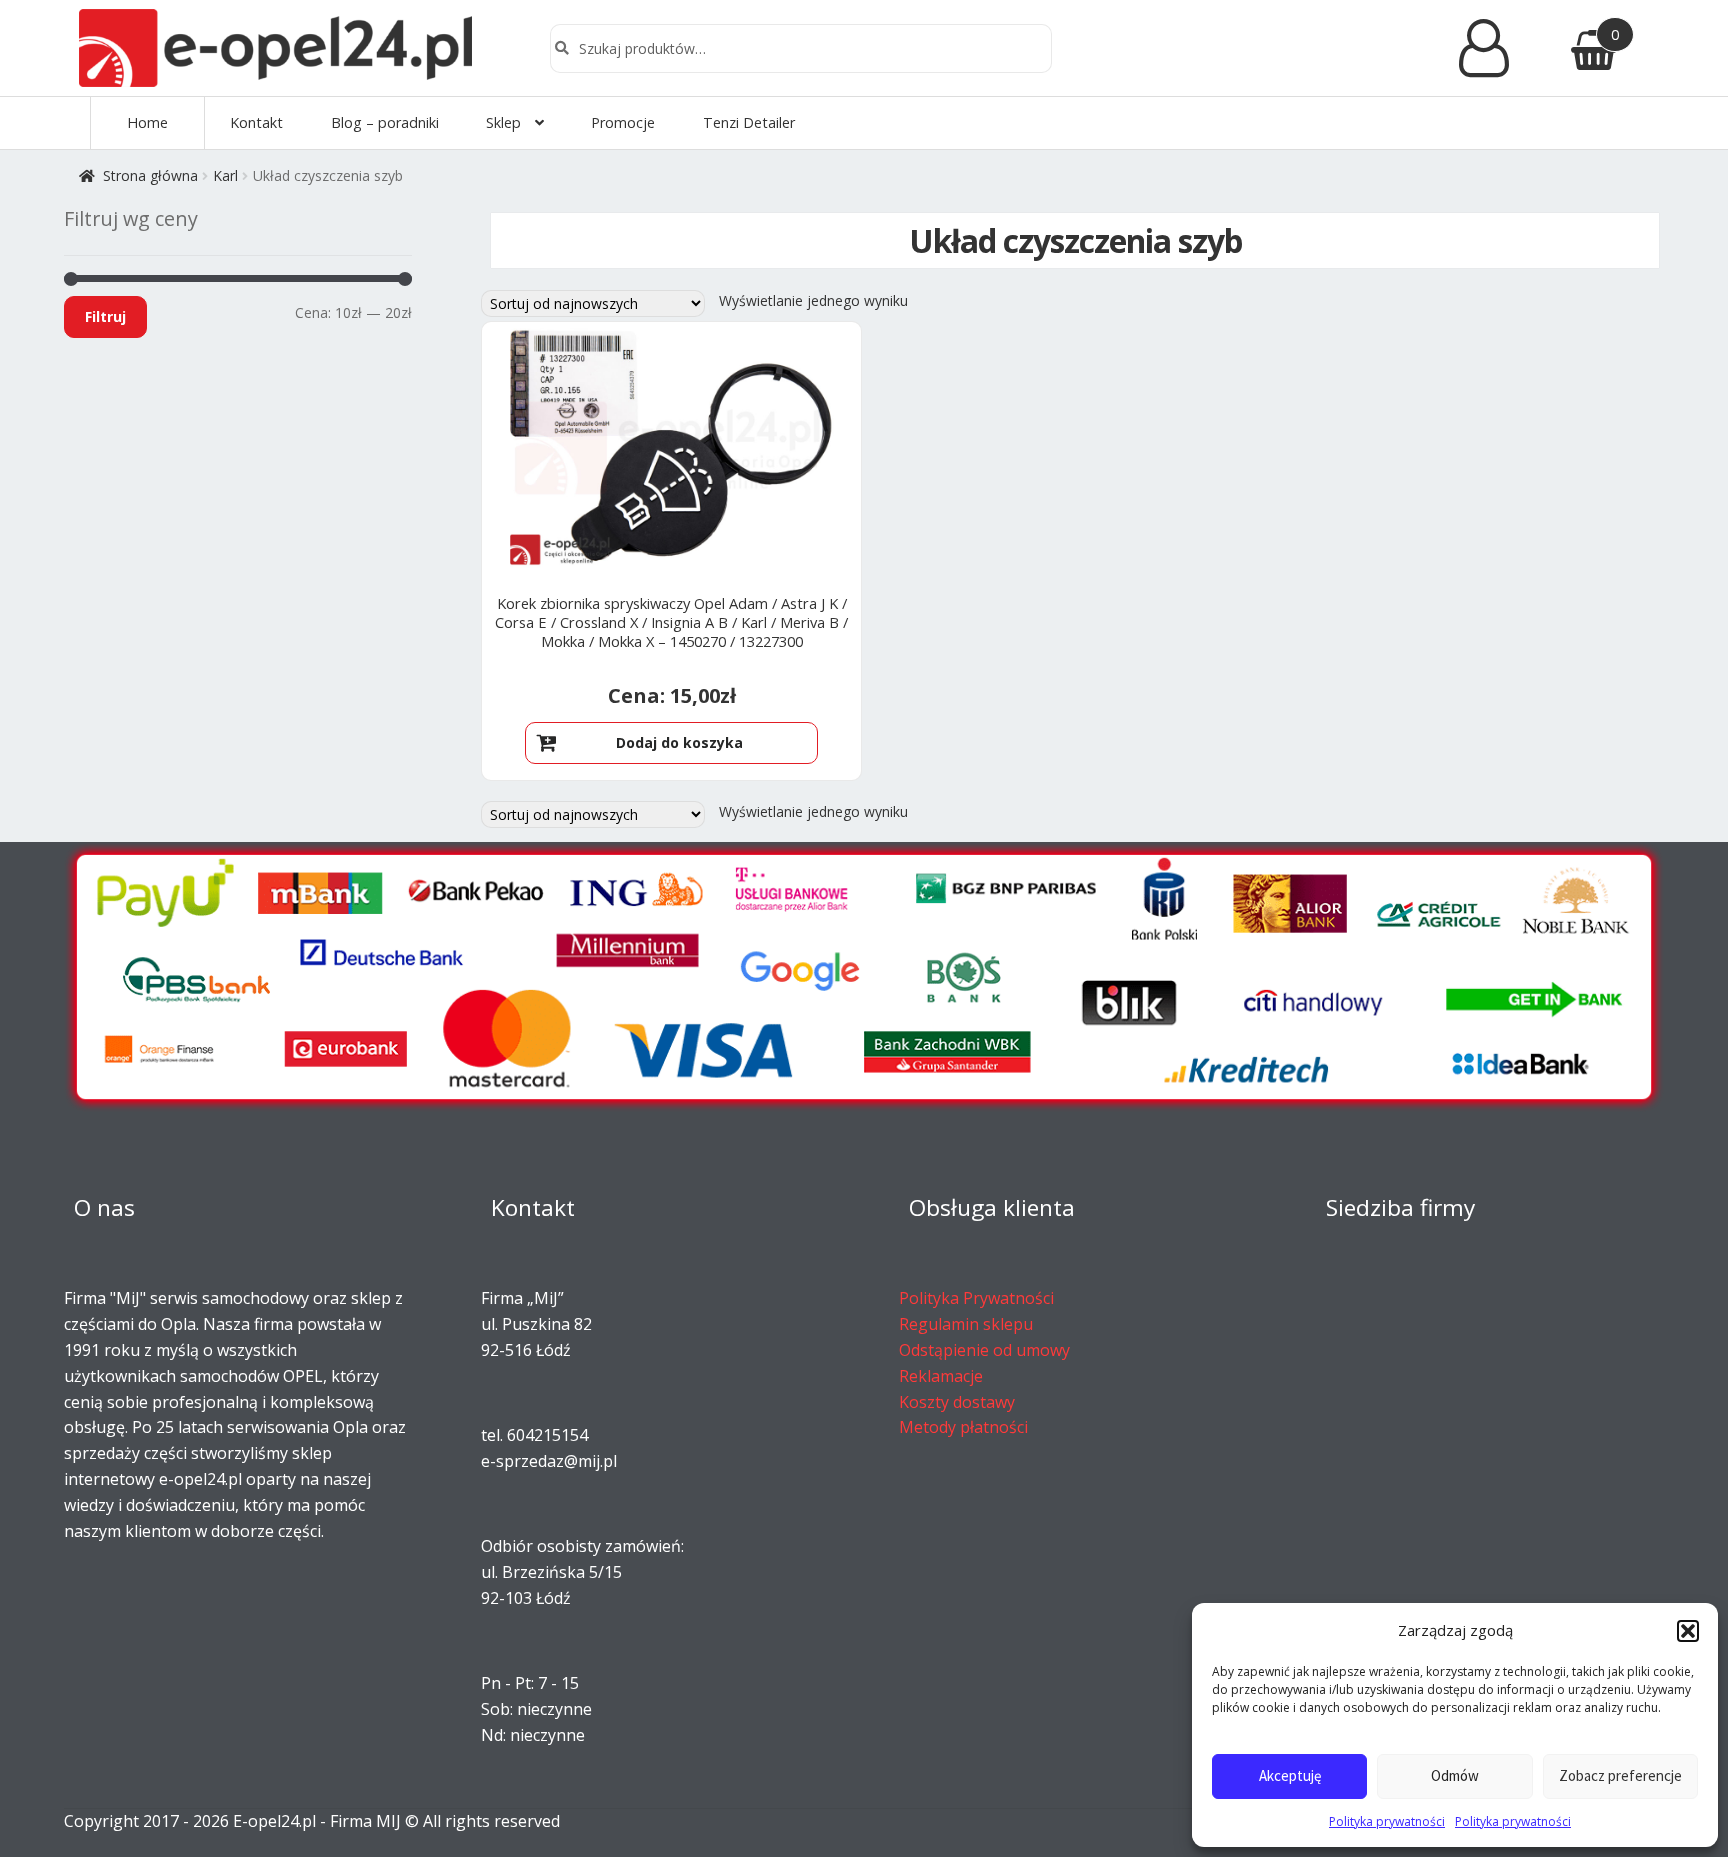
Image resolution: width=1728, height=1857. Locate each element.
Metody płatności (963, 1427)
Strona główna (150, 175)
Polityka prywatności (1387, 1821)
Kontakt (256, 122)
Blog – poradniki (385, 122)
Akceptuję (1290, 1775)
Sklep (503, 122)
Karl (225, 175)
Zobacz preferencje (1620, 1775)
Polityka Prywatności (976, 1298)
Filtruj (105, 316)
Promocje (623, 122)
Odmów (1455, 1775)
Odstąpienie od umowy (984, 1350)
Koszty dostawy (957, 1402)
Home (147, 122)
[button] (1688, 1631)
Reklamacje (941, 1376)
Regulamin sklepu (966, 1324)
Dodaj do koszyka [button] (679, 742)
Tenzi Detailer (749, 122)
